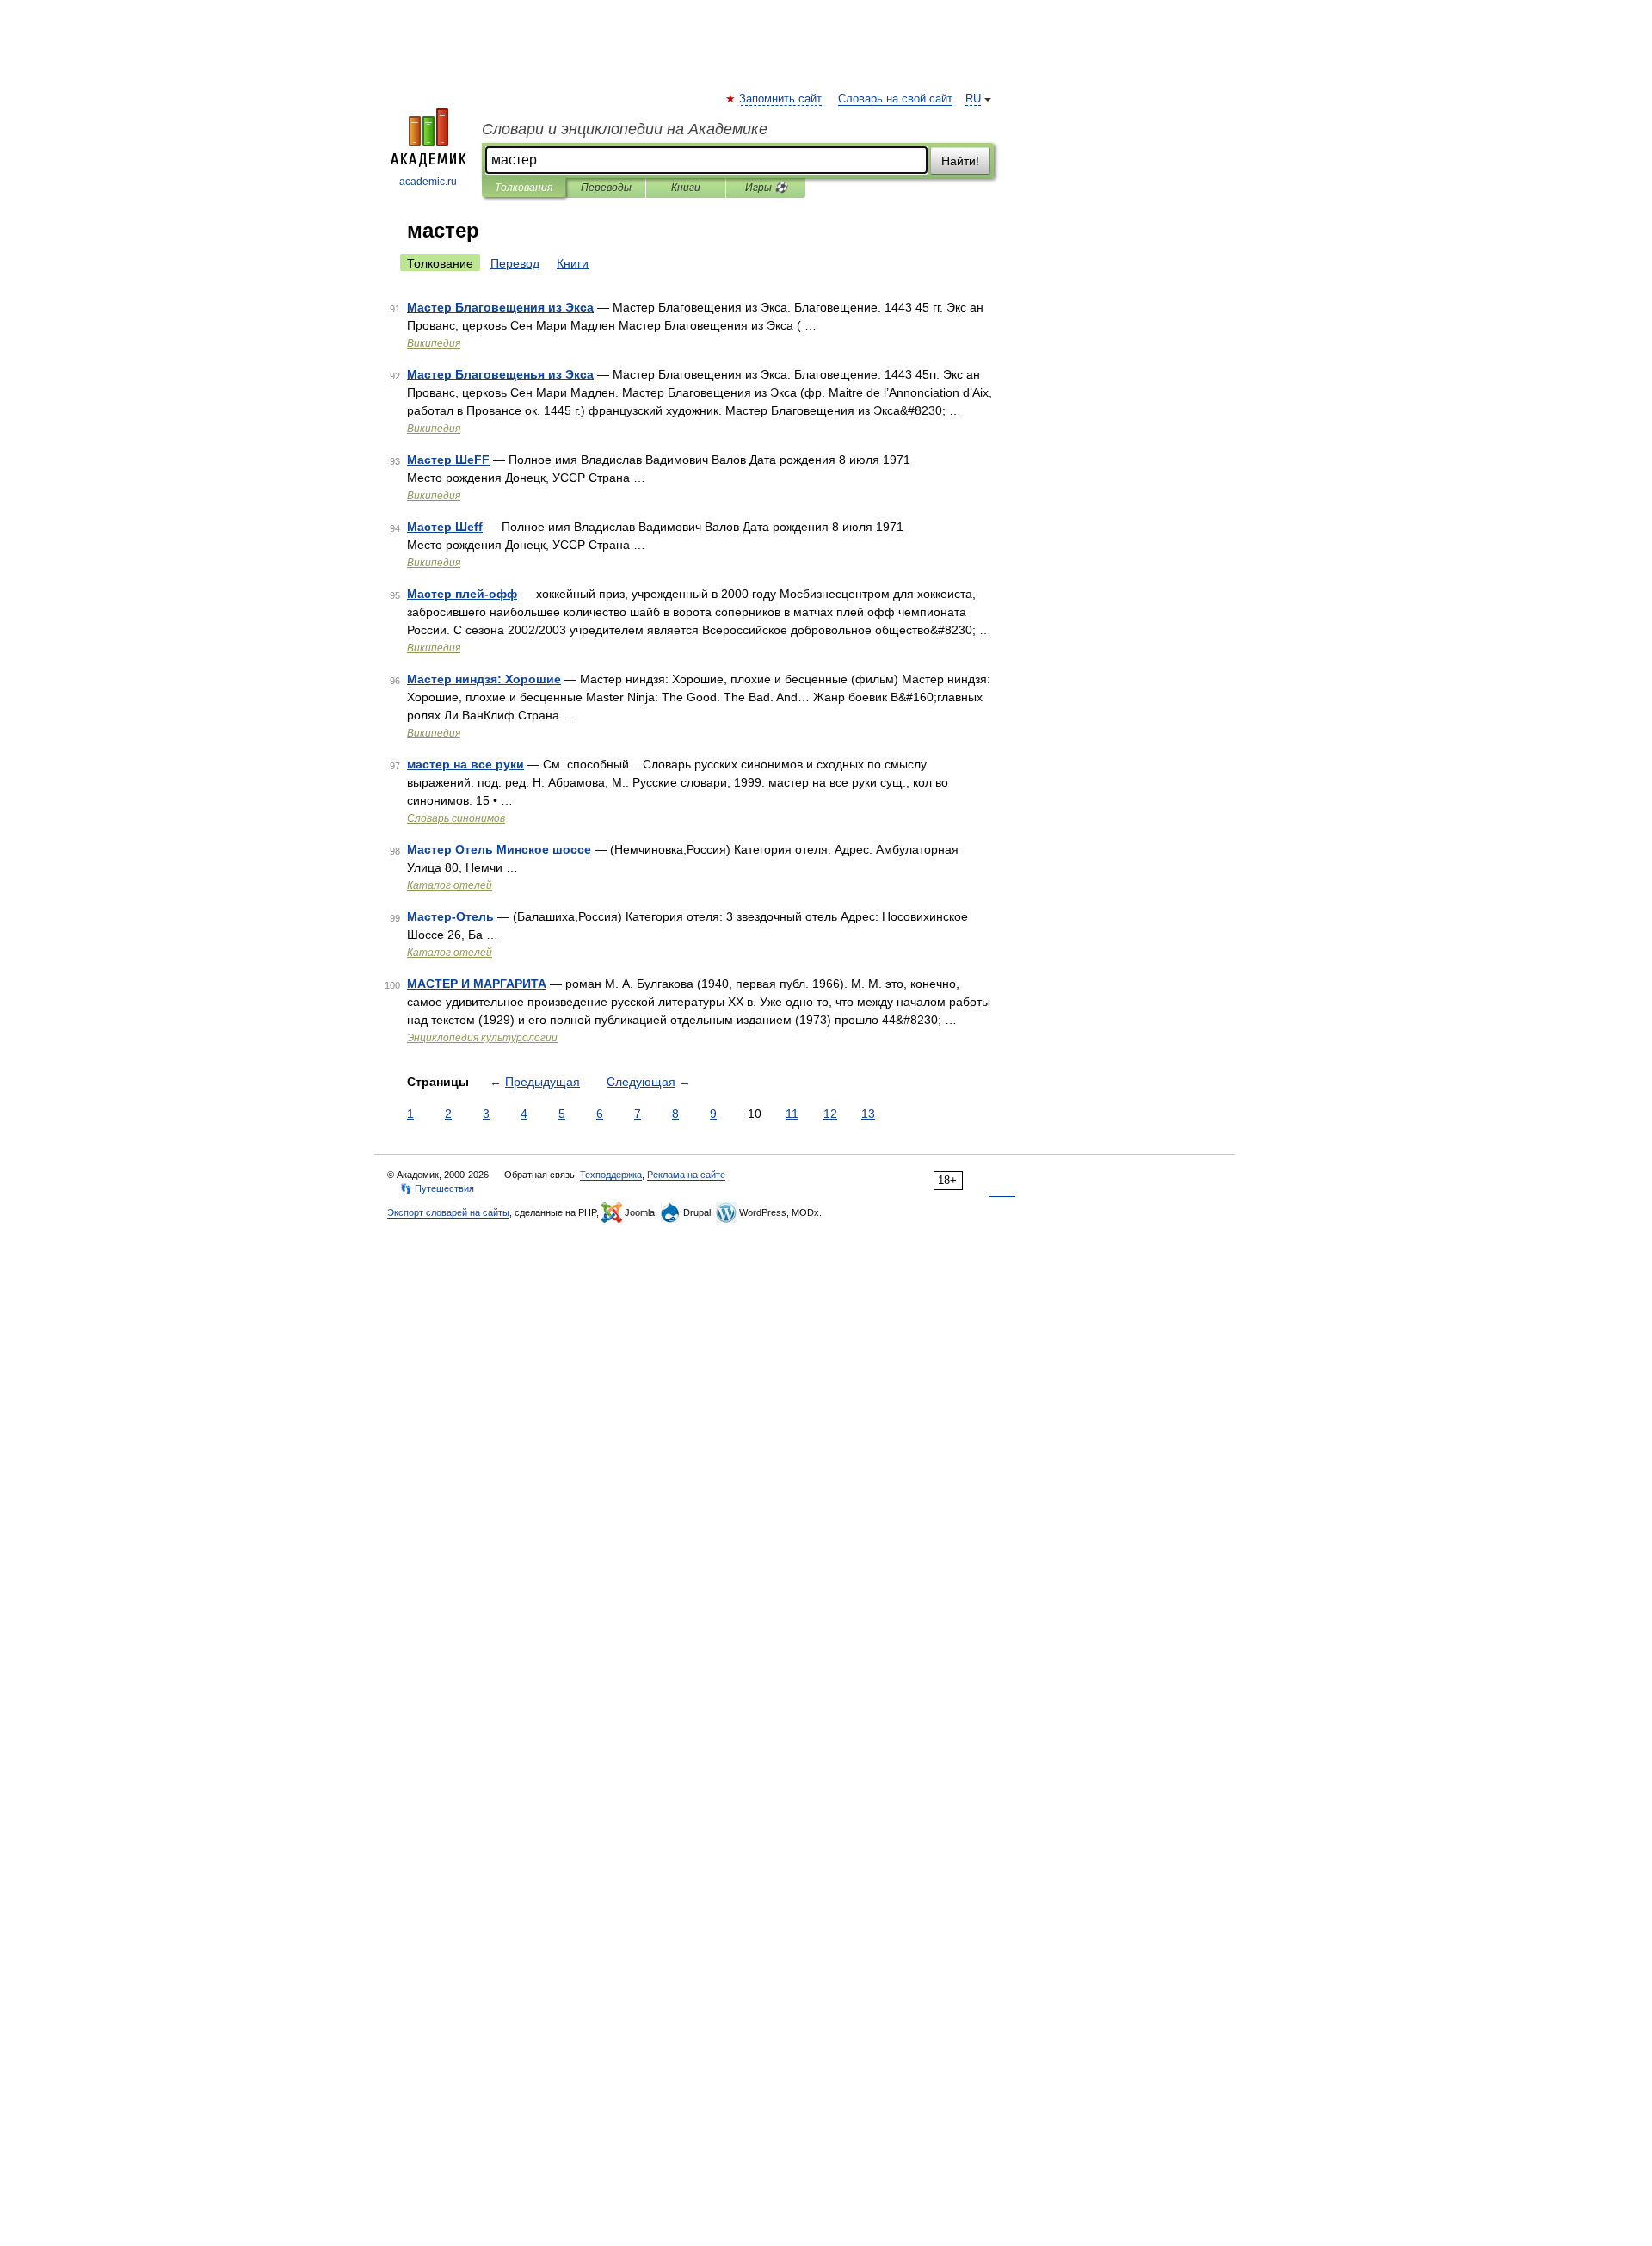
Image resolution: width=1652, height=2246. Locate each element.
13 (868, 1114)
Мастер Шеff (445, 527)
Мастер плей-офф (462, 594)
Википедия (434, 343)
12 (830, 1114)
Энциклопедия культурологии (482, 1038)
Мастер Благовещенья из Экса (500, 374)
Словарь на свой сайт (895, 99)
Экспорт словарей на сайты (448, 1212)
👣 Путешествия (437, 1188)
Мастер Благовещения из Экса (500, 307)
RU (973, 99)
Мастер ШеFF (448, 460)
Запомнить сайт (781, 99)
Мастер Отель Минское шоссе (499, 849)
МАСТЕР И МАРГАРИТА (477, 984)
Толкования (524, 188)
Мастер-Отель (450, 916)
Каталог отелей (450, 885)
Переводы (606, 188)
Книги (686, 188)
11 (792, 1114)
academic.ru (428, 182)
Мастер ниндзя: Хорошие (484, 679)
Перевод (515, 263)
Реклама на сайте (686, 1175)
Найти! (960, 161)
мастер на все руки (465, 764)
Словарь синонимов (456, 818)
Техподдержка (611, 1175)
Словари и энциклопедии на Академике (625, 129)
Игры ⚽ (766, 188)
